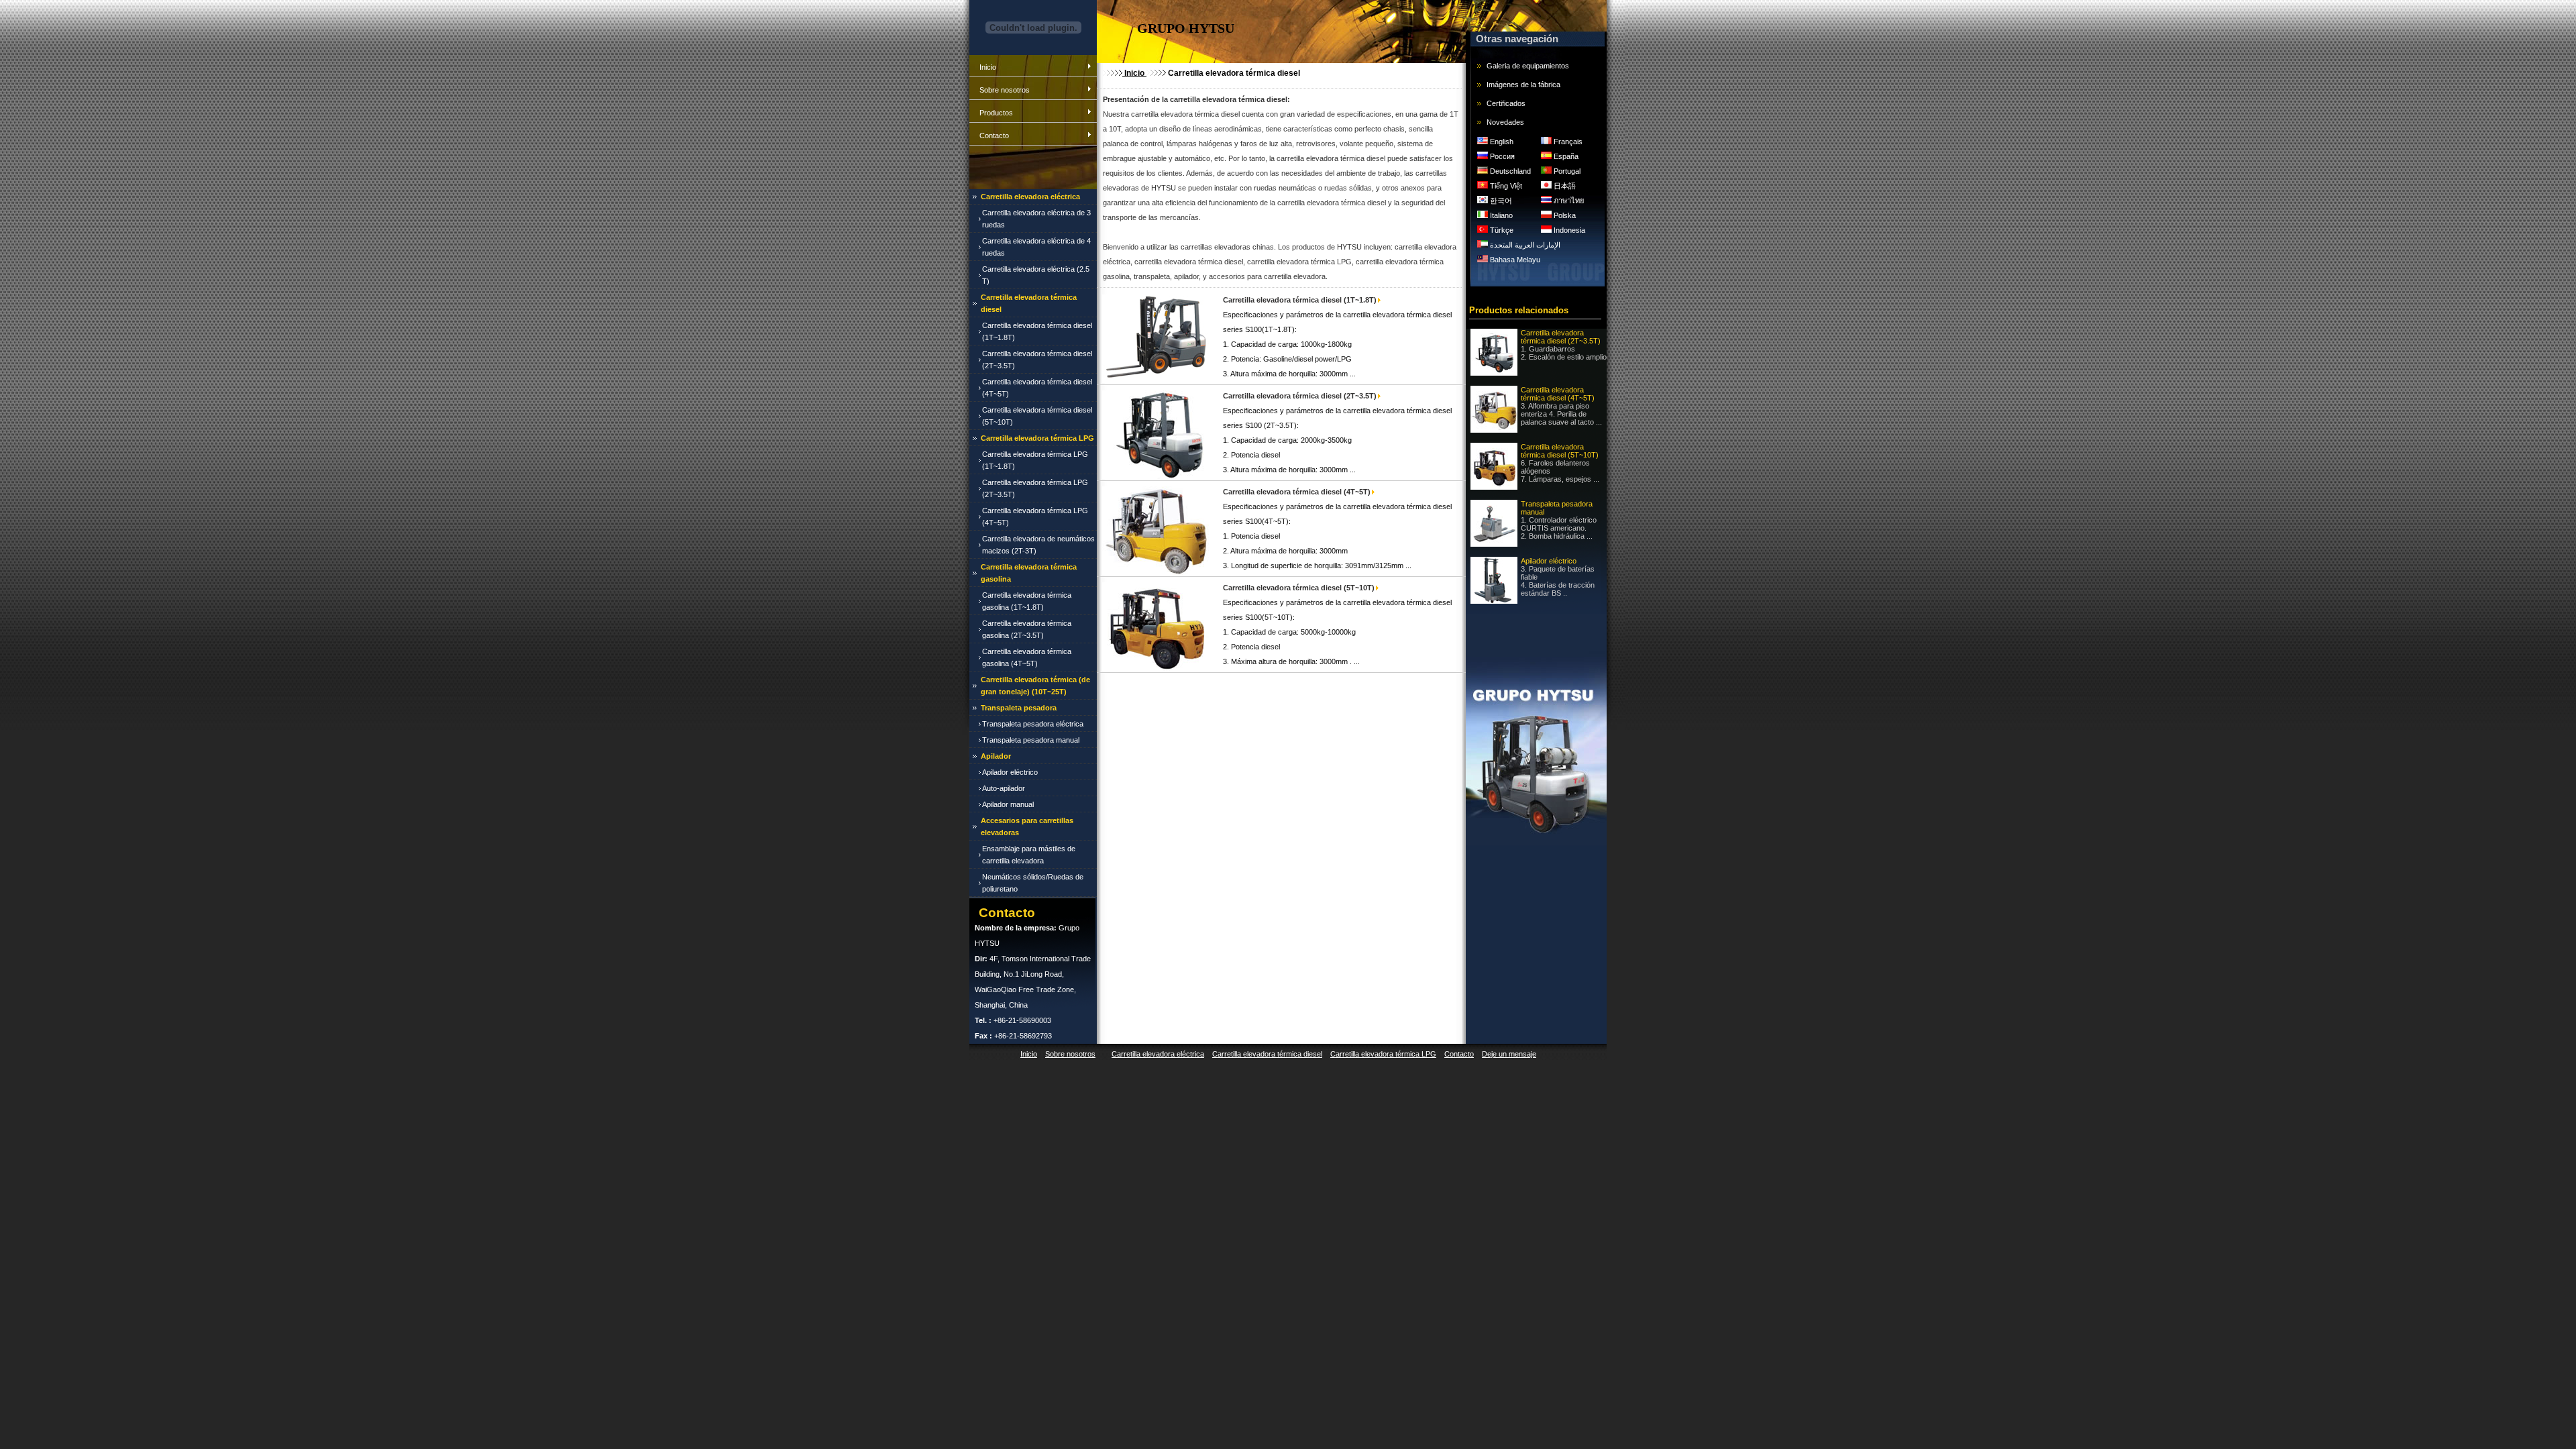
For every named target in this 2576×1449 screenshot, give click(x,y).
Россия (1501, 156)
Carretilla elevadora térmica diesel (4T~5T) (1037, 388)
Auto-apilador (1004, 788)
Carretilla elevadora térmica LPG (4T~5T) (1035, 517)
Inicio (988, 67)
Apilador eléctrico (1010, 772)
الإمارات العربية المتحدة (1524, 245)
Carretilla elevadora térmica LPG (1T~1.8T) (1035, 460)
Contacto (994, 136)
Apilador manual (1008, 804)
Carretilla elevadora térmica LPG (1037, 438)
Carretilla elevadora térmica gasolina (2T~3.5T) (1027, 629)
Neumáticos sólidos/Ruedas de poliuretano (1033, 883)
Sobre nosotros (1005, 90)
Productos (996, 113)
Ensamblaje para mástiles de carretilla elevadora (1029, 855)
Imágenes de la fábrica (1523, 85)
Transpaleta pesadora (1019, 708)
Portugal (1566, 171)
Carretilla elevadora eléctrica (1030, 197)
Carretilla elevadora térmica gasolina (1029, 573)
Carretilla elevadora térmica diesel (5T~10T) (1037, 416)
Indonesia (1568, 230)
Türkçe (1501, 230)
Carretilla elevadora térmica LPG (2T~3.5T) (1035, 488)
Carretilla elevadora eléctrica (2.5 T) (1036, 275)
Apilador (996, 756)
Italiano (1500, 215)
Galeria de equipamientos (1528, 66)
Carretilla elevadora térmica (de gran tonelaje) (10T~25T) (1035, 686)
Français (1567, 142)
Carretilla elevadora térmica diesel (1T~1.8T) (1037, 331)
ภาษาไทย (1568, 201)
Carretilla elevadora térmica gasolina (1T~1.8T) (1027, 601)
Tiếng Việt (1505, 186)
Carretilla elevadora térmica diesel (1029, 303)
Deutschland (1509, 171)
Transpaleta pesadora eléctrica (1033, 724)
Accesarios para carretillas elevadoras (1027, 826)
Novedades (1505, 122)
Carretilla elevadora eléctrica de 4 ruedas (1036, 247)
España (1565, 156)
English (1501, 142)
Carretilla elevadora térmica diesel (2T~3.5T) (1037, 360)
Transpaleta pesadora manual (1031, 740)
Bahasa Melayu (1514, 260)
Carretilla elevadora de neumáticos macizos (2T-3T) (1038, 545)
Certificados (1506, 103)
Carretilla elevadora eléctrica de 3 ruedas (1036, 219)
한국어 (1500, 201)
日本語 (1564, 186)
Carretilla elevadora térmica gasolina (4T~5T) (1027, 657)
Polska (1564, 215)
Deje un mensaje (1509, 1054)
